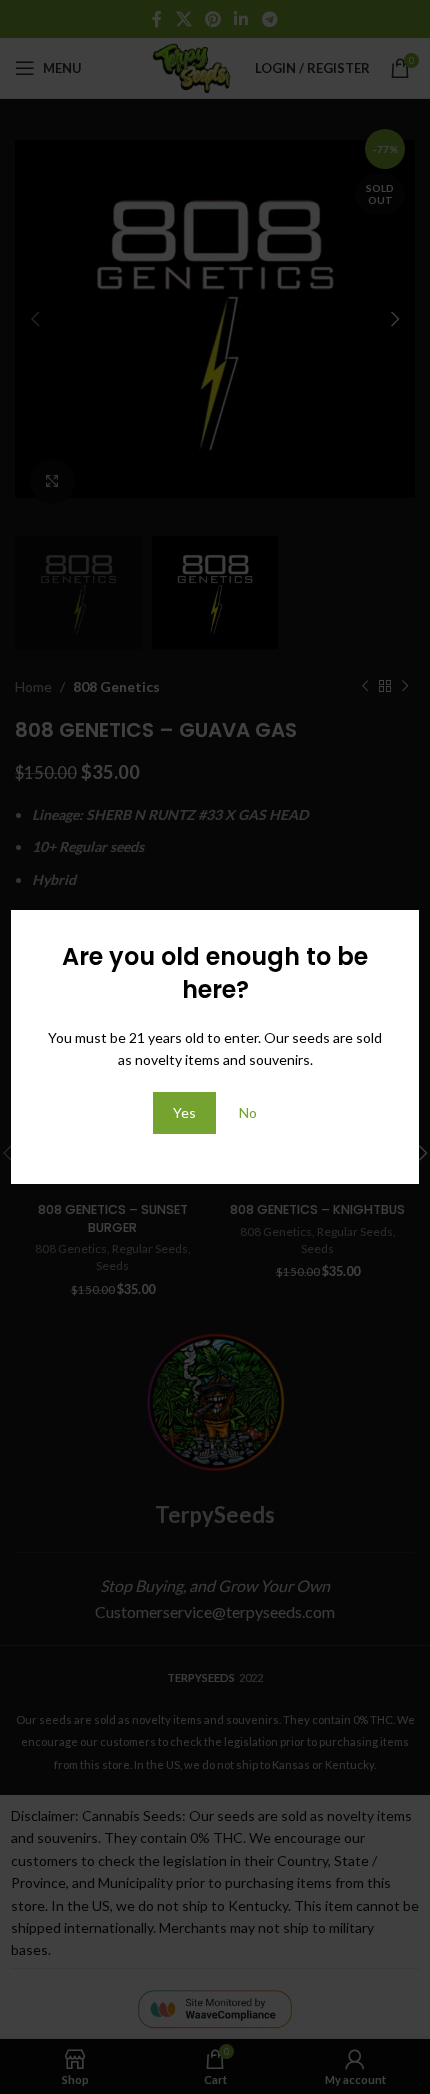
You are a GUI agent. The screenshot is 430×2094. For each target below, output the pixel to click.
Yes (184, 1112)
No (248, 1112)
